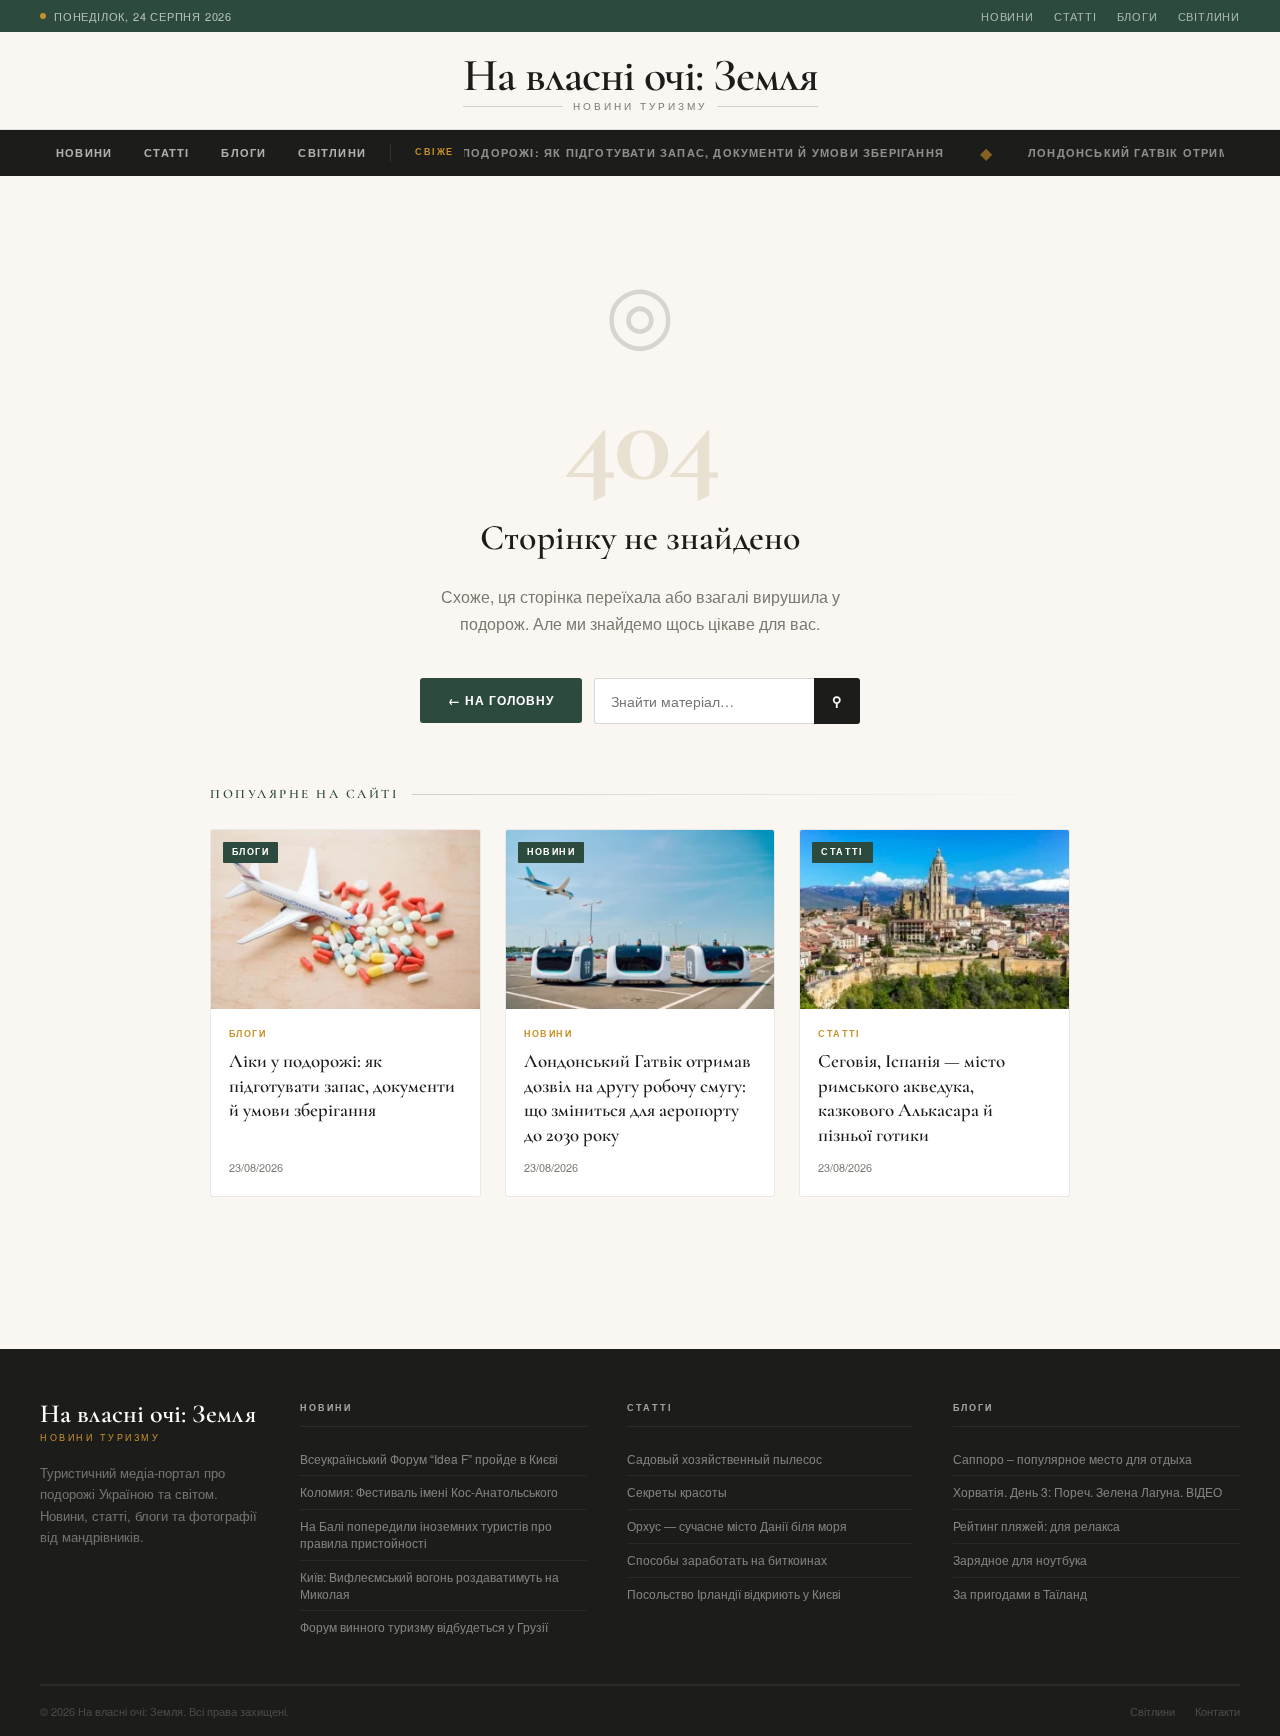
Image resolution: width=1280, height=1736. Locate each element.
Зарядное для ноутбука (1020, 1559)
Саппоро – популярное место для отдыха (1072, 1458)
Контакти (1217, 1711)
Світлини (1209, 16)
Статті (1075, 16)
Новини (1007, 16)
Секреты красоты (677, 1491)
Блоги (1137, 16)
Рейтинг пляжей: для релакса (1036, 1525)
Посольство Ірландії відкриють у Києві (734, 1593)
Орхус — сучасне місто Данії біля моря (737, 1525)
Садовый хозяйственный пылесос (724, 1458)
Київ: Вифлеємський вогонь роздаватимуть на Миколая (429, 1585)
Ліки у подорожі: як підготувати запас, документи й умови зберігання (674, 152)
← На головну (501, 700)
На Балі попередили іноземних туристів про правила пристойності (426, 1534)
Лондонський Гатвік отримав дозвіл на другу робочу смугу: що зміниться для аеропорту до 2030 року (637, 1097)
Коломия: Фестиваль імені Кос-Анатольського (429, 1491)
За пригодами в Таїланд (1020, 1593)
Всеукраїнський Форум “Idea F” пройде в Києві (429, 1458)
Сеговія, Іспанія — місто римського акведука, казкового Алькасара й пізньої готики (911, 1097)
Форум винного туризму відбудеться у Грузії (424, 1626)
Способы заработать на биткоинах (727, 1559)
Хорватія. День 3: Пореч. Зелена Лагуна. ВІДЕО (1087, 1491)
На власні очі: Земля (640, 75)
